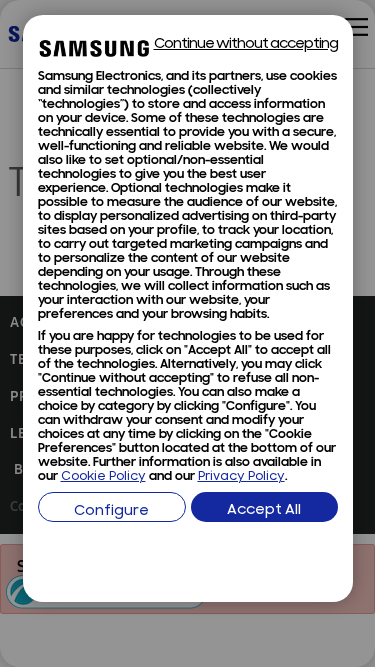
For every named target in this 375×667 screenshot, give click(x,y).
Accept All (264, 510)
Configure (111, 511)
